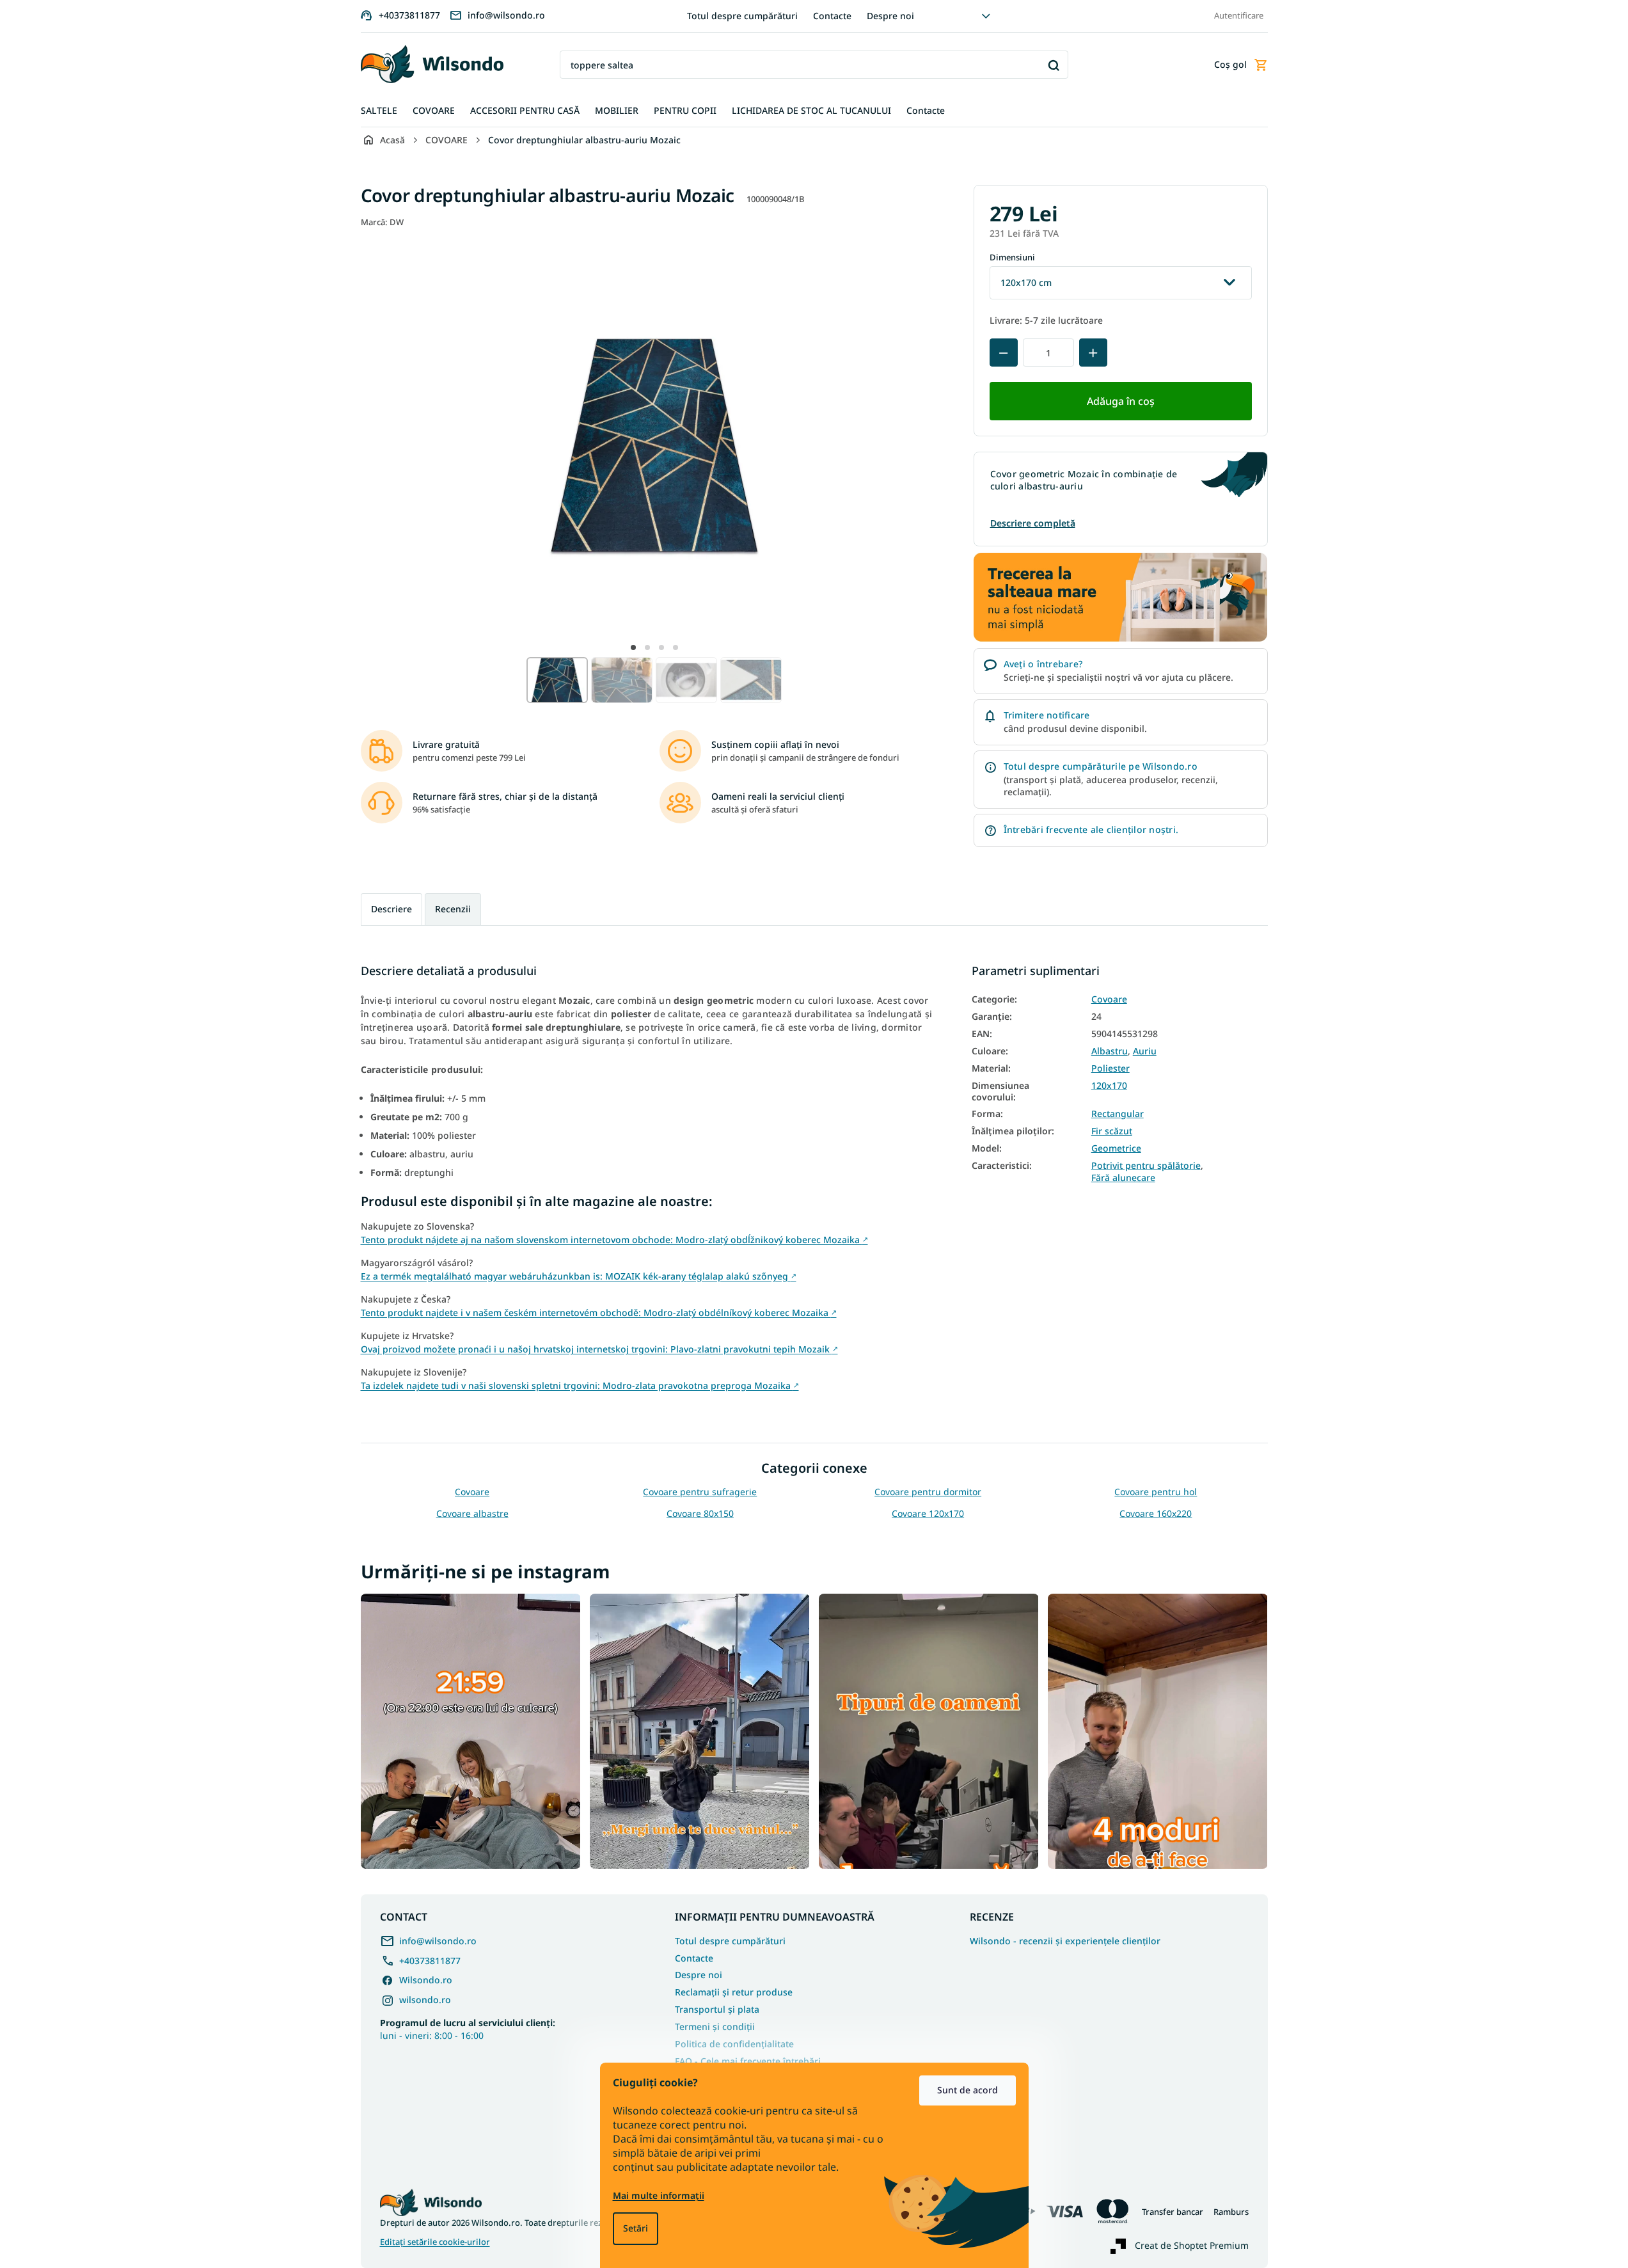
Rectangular (1118, 1114)
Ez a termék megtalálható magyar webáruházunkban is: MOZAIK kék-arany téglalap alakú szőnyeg (579, 1276)
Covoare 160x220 (1156, 1513)
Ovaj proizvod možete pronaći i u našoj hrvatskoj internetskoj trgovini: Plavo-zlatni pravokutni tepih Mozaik (599, 1349)
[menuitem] (379, 111)
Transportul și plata (717, 2009)
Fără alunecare (1123, 1178)
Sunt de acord (968, 2090)
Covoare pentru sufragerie (700, 1492)
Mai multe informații (659, 2195)
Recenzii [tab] (453, 909)
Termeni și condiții (715, 2026)
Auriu (1145, 1051)
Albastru (1110, 1051)
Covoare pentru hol (1156, 1492)
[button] (633, 647)
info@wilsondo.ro (438, 1941)
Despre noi (890, 16)
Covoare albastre (472, 1513)
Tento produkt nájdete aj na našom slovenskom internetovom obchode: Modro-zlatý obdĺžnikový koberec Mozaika (614, 1240)
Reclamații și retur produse (734, 1992)
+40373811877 (430, 1961)
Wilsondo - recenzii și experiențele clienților (1065, 1941)
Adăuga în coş (1121, 401)
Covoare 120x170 (928, 1513)
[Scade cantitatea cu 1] (1004, 353)
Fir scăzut (1112, 1131)
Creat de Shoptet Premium (1192, 2245)
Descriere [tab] (391, 909)
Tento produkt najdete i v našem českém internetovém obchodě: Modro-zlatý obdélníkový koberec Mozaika (599, 1312)
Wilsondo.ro (426, 1980)
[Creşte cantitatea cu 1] (1093, 353)
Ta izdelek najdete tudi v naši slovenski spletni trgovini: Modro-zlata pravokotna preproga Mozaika (580, 1385)
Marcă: (382, 222)
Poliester (1110, 1068)
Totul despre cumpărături (742, 16)
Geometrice (1116, 1148)
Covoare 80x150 (700, 1513)
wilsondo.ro (425, 2000)
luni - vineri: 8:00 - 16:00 (468, 2029)
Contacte (832, 16)
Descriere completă (1033, 523)
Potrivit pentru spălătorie (1146, 1166)
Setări (636, 2228)
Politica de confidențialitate (734, 2044)
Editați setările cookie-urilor (435, 2242)
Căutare (1054, 65)
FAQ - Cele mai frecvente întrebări (748, 2061)
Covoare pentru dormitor (928, 1492)
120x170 (1109, 1086)
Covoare (1109, 999)
